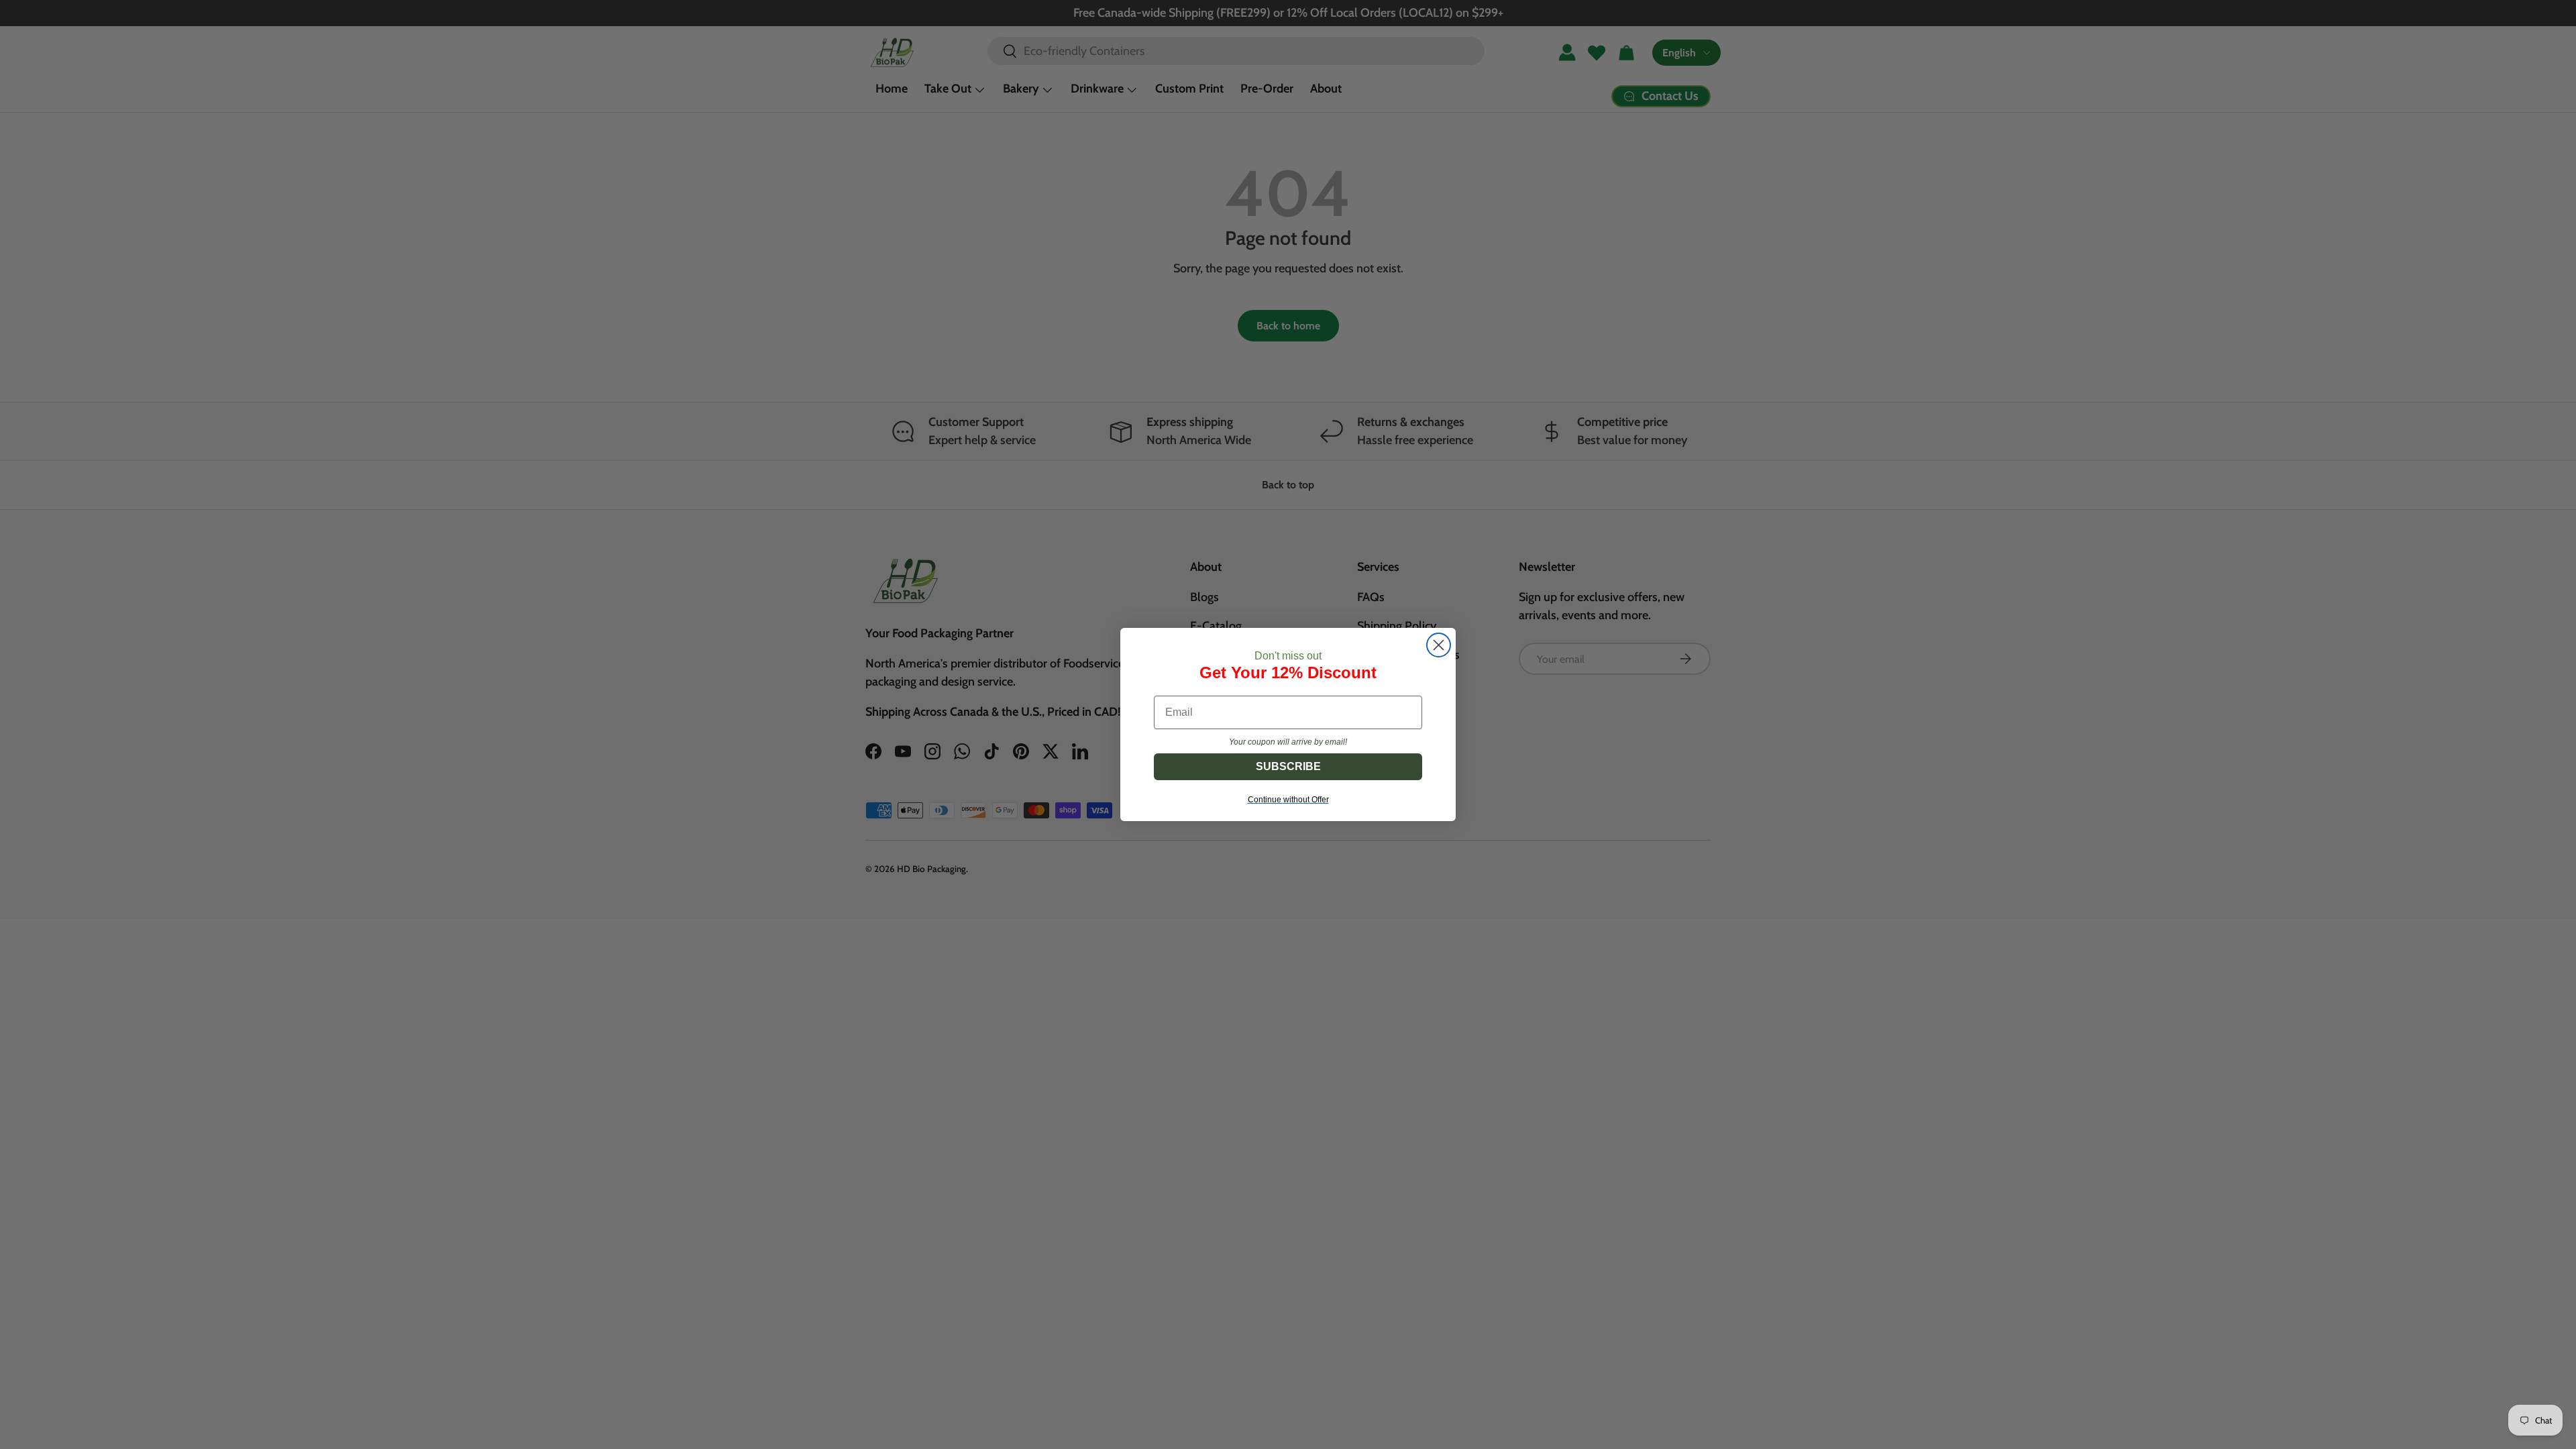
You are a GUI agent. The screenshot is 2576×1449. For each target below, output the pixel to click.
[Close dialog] (1439, 645)
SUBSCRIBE (1288, 766)
